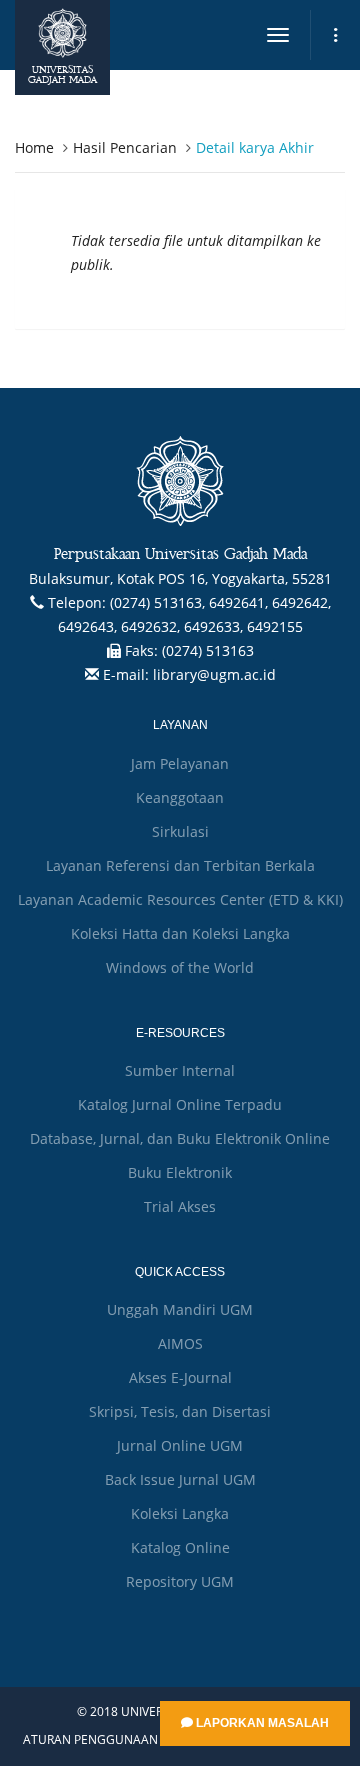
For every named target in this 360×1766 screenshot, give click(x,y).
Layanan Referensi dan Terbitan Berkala (180, 865)
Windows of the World (180, 967)
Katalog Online (180, 1547)
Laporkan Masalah (261, 1723)
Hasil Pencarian (125, 147)
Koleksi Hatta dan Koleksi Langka (180, 933)
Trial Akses (180, 1206)
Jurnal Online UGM (180, 1445)
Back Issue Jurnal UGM (180, 1479)
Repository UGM (180, 1581)
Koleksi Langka (180, 1513)
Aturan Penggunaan (90, 1740)
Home (34, 147)
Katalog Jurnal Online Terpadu (180, 1104)
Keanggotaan (180, 797)
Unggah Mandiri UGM (180, 1309)
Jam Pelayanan (180, 763)
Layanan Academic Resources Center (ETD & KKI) (180, 899)
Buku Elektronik (180, 1172)
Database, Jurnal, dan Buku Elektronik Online (180, 1138)
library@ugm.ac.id (214, 674)
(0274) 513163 (208, 650)
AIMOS (180, 1343)
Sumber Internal (180, 1070)
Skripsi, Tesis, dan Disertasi (180, 1411)
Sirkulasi (180, 831)
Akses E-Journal (180, 1377)
